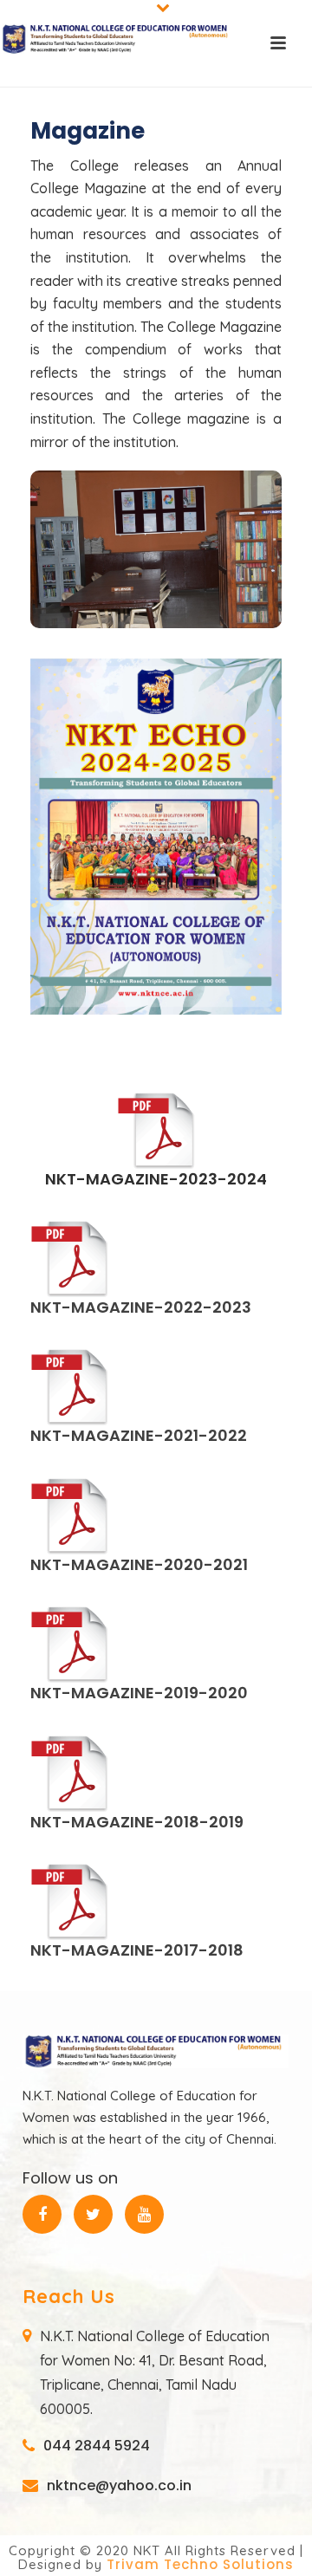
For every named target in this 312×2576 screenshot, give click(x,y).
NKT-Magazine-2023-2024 (156, 1179)
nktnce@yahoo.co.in (119, 2486)
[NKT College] (117, 39)
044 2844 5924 (97, 2446)
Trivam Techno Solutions (200, 2564)
